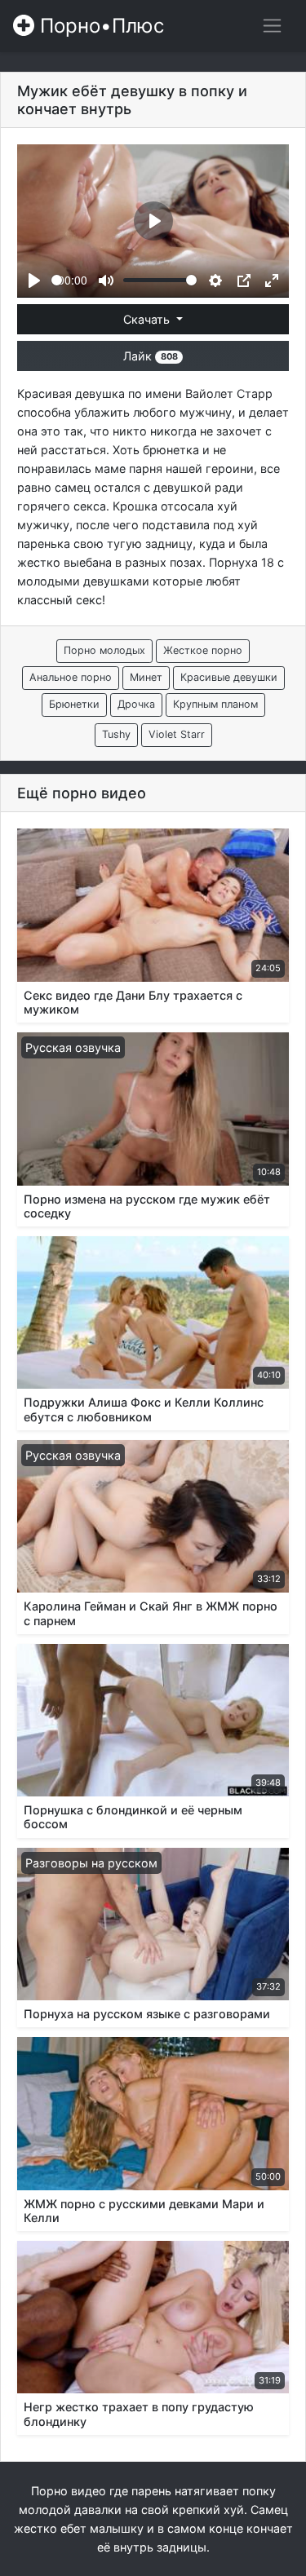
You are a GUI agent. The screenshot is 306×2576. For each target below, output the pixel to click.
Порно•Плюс (99, 26)
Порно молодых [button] (104, 650)
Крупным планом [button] (215, 704)
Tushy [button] (116, 734)
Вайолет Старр (229, 393)
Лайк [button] (150, 356)
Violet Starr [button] (177, 734)
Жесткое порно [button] (203, 650)
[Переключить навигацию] (272, 26)
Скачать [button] (148, 319)
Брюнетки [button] (74, 704)
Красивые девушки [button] (229, 677)
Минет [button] (146, 677)
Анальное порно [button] (71, 677)
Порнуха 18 (242, 562)
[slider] (57, 280)
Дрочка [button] (136, 704)
